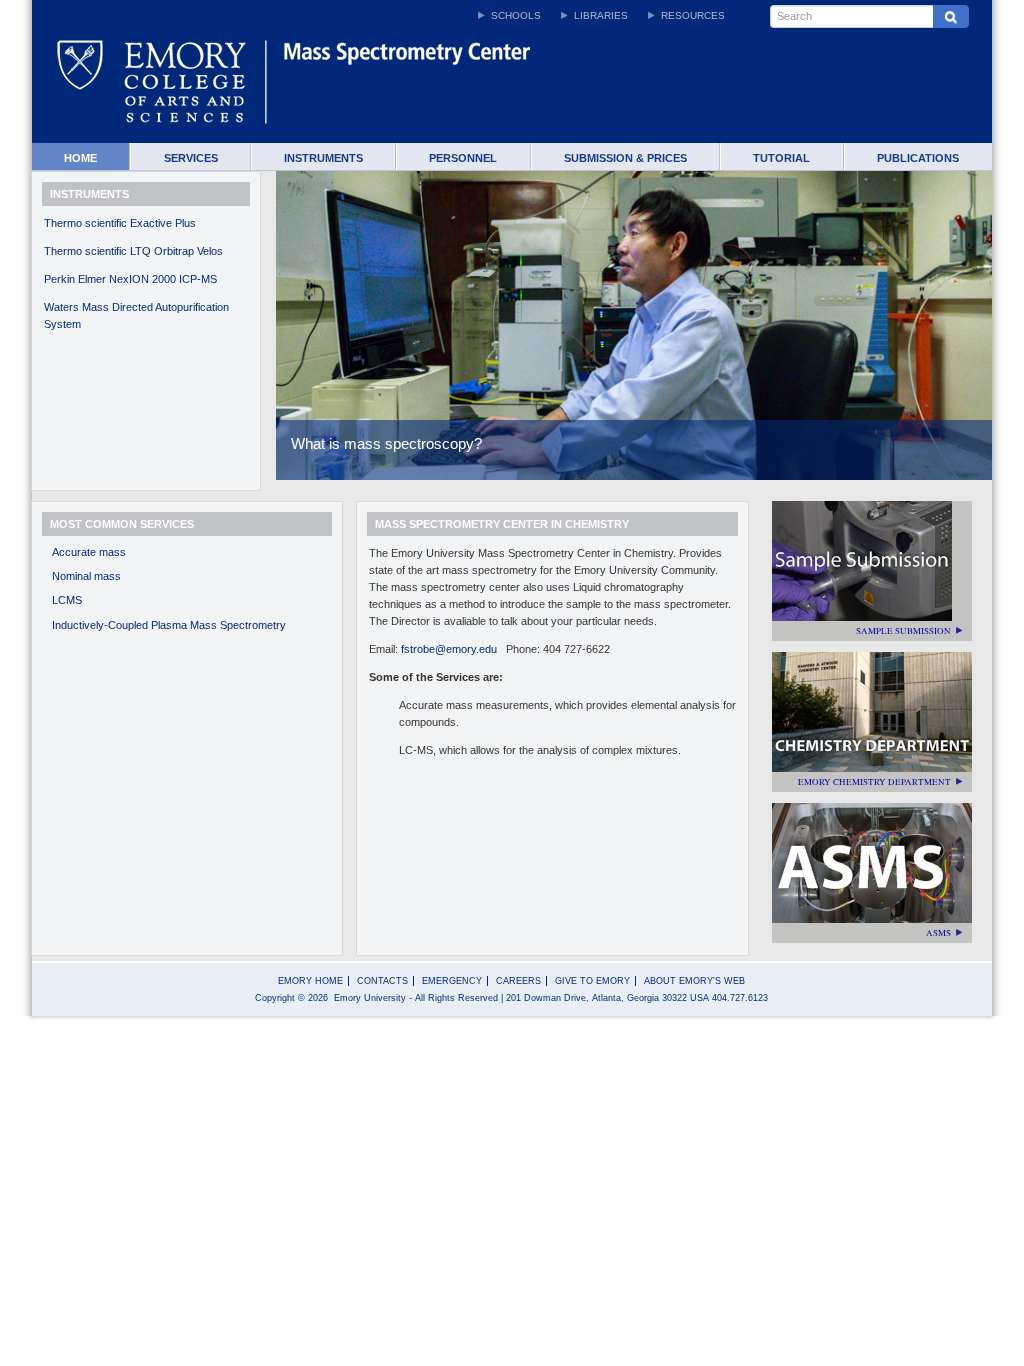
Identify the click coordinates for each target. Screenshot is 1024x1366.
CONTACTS (382, 981)
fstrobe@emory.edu (452, 649)
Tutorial (781, 158)
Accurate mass (89, 552)
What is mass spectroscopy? (386, 443)
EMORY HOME (310, 981)
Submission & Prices (625, 158)
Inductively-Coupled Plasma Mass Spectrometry (169, 625)
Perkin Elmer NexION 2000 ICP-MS (130, 279)
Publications (918, 158)
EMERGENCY (452, 981)
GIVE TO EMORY (592, 981)
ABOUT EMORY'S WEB (694, 981)
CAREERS (518, 981)
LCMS (67, 600)
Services (191, 158)
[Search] (950, 16)
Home (80, 158)
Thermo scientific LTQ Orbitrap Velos (133, 251)
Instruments (323, 158)
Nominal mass (86, 576)
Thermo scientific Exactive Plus (120, 223)
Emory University (370, 998)
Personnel (463, 158)
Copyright (275, 998)
